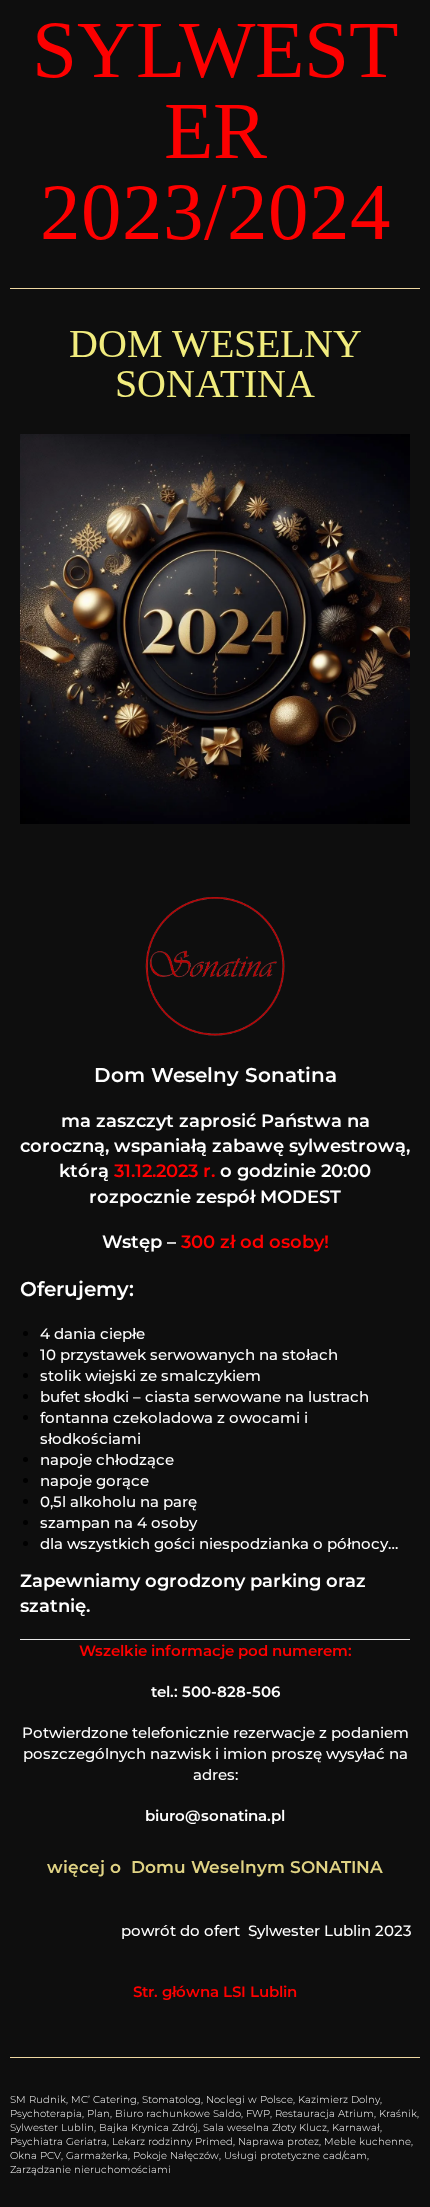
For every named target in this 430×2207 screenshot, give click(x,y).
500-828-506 (231, 1691)
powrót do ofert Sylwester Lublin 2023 (270, 1930)
